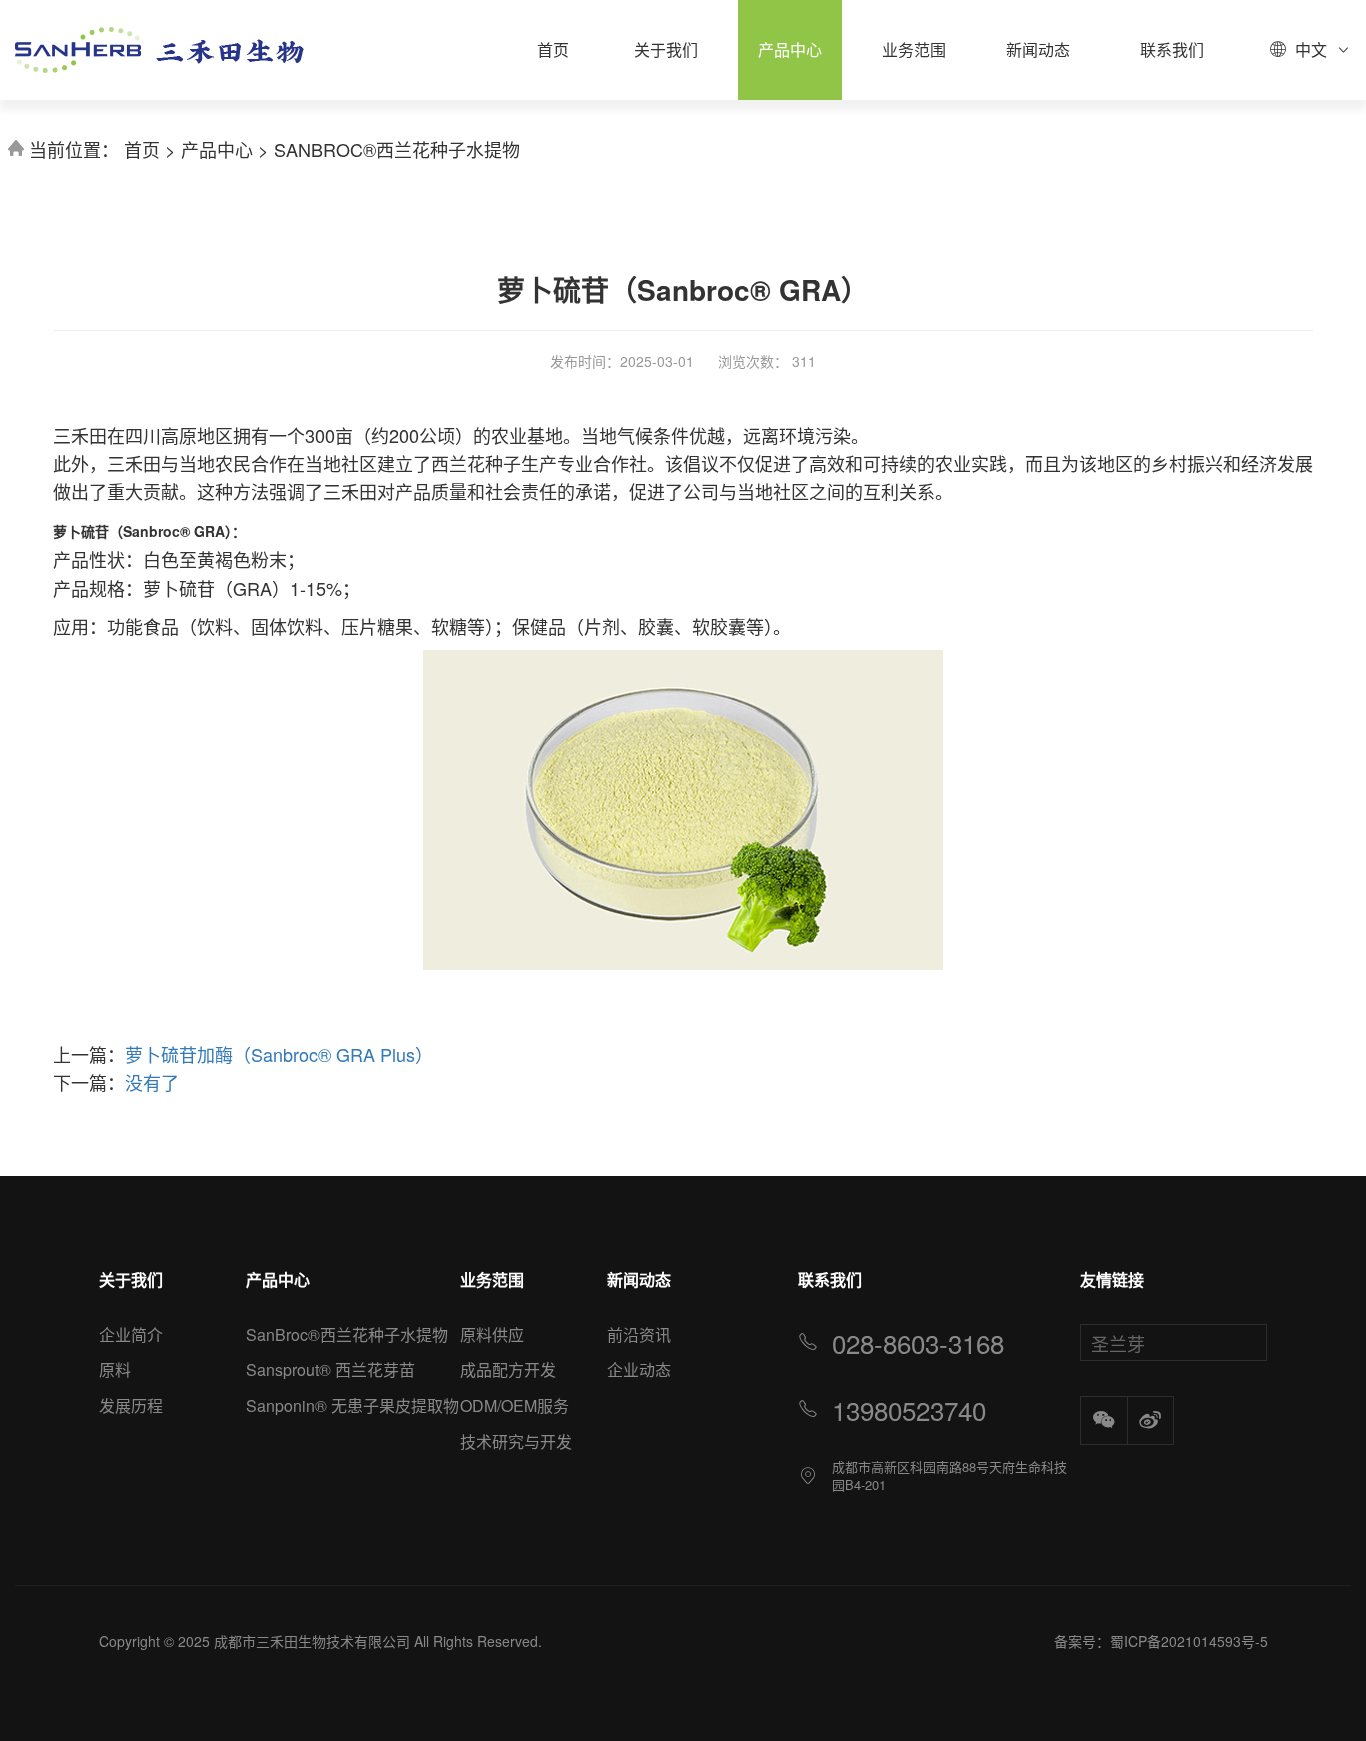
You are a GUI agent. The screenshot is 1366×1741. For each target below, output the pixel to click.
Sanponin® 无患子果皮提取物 (352, 1405)
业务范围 (914, 49)
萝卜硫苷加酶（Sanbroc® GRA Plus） (279, 1054)
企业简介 (131, 1334)
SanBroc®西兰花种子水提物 (397, 149)
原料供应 (492, 1334)
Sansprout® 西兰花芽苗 (330, 1369)
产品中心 (790, 49)
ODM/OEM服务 (514, 1405)
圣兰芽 (1118, 1343)
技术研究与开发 (516, 1441)
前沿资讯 (639, 1334)
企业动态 (639, 1369)
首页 (553, 49)
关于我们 (666, 49)
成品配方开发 (508, 1369)
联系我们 (1172, 49)
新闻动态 (1038, 49)
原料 (115, 1369)
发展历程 (131, 1405)
